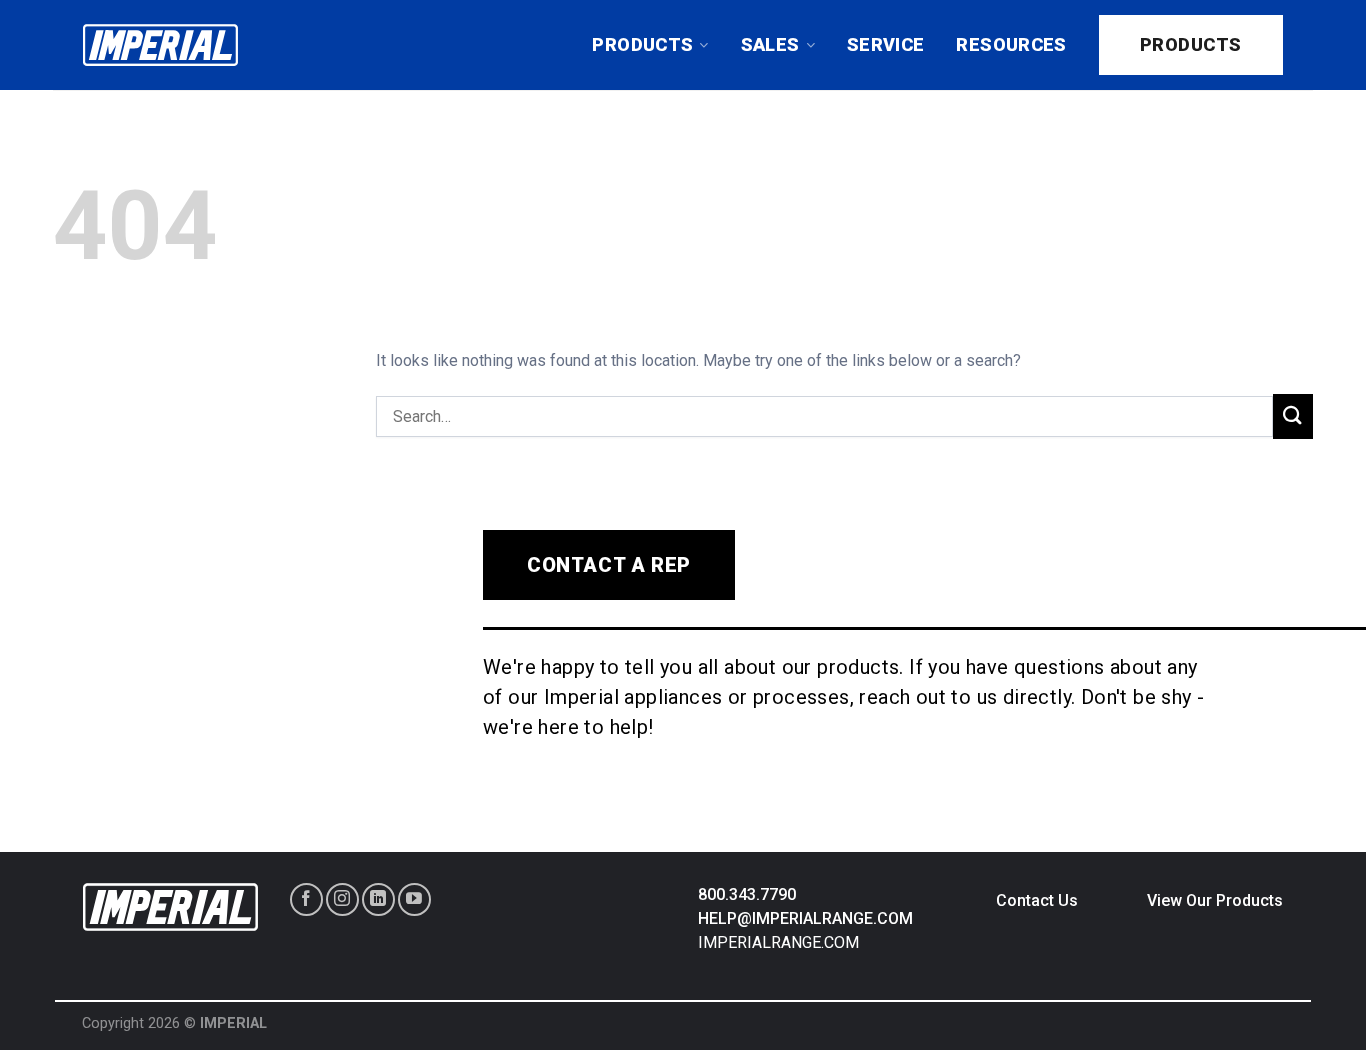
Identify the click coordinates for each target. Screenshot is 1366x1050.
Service (886, 44)
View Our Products (1215, 900)
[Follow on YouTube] (414, 899)
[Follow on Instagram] (342, 899)
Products (642, 44)
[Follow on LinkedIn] (378, 899)
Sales (770, 44)
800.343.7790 (747, 894)
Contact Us (1037, 900)
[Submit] (1293, 416)
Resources (1011, 44)
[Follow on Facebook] (306, 899)
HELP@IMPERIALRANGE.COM (805, 918)
